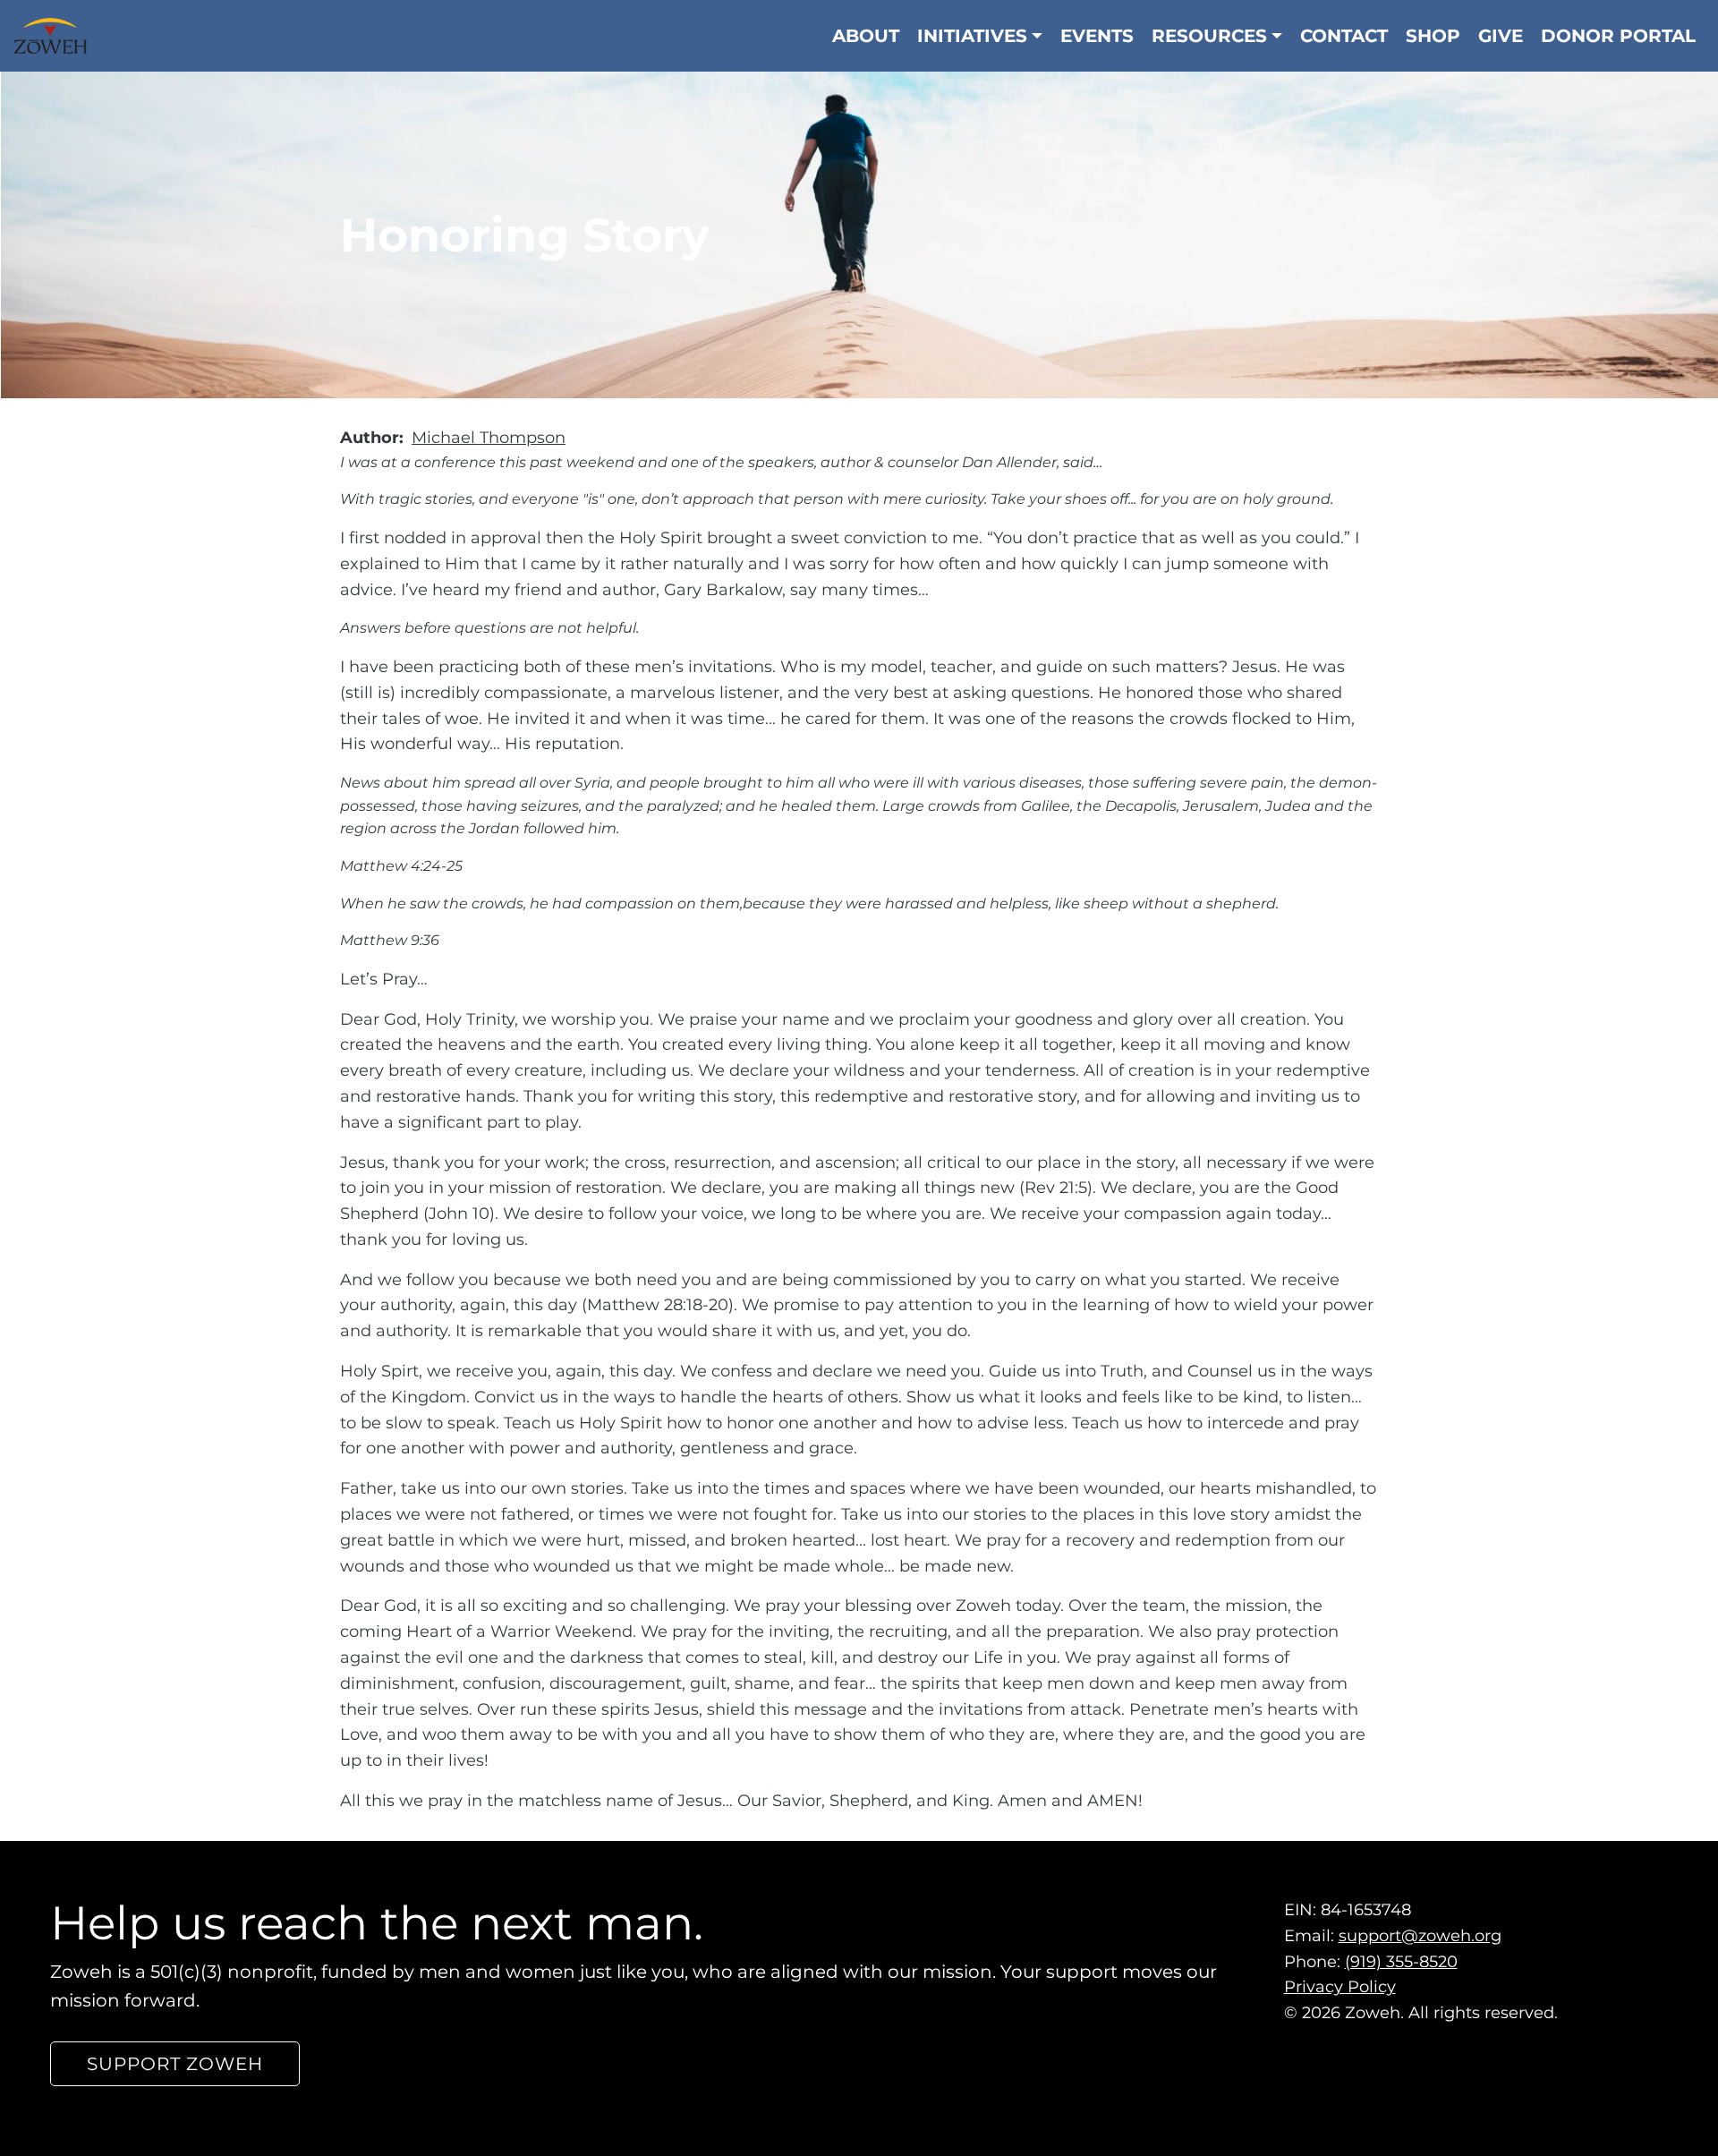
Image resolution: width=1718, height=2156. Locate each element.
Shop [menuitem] (1433, 36)
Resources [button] (1209, 36)
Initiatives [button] (972, 36)
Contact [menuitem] (1344, 36)
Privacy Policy (1340, 1987)
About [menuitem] (866, 36)
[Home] (57, 36)
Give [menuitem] (1501, 36)
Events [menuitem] (1097, 36)
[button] (175, 2064)
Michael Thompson (489, 438)
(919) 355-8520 (1401, 1961)
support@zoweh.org (1420, 1936)
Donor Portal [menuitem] (1618, 36)
